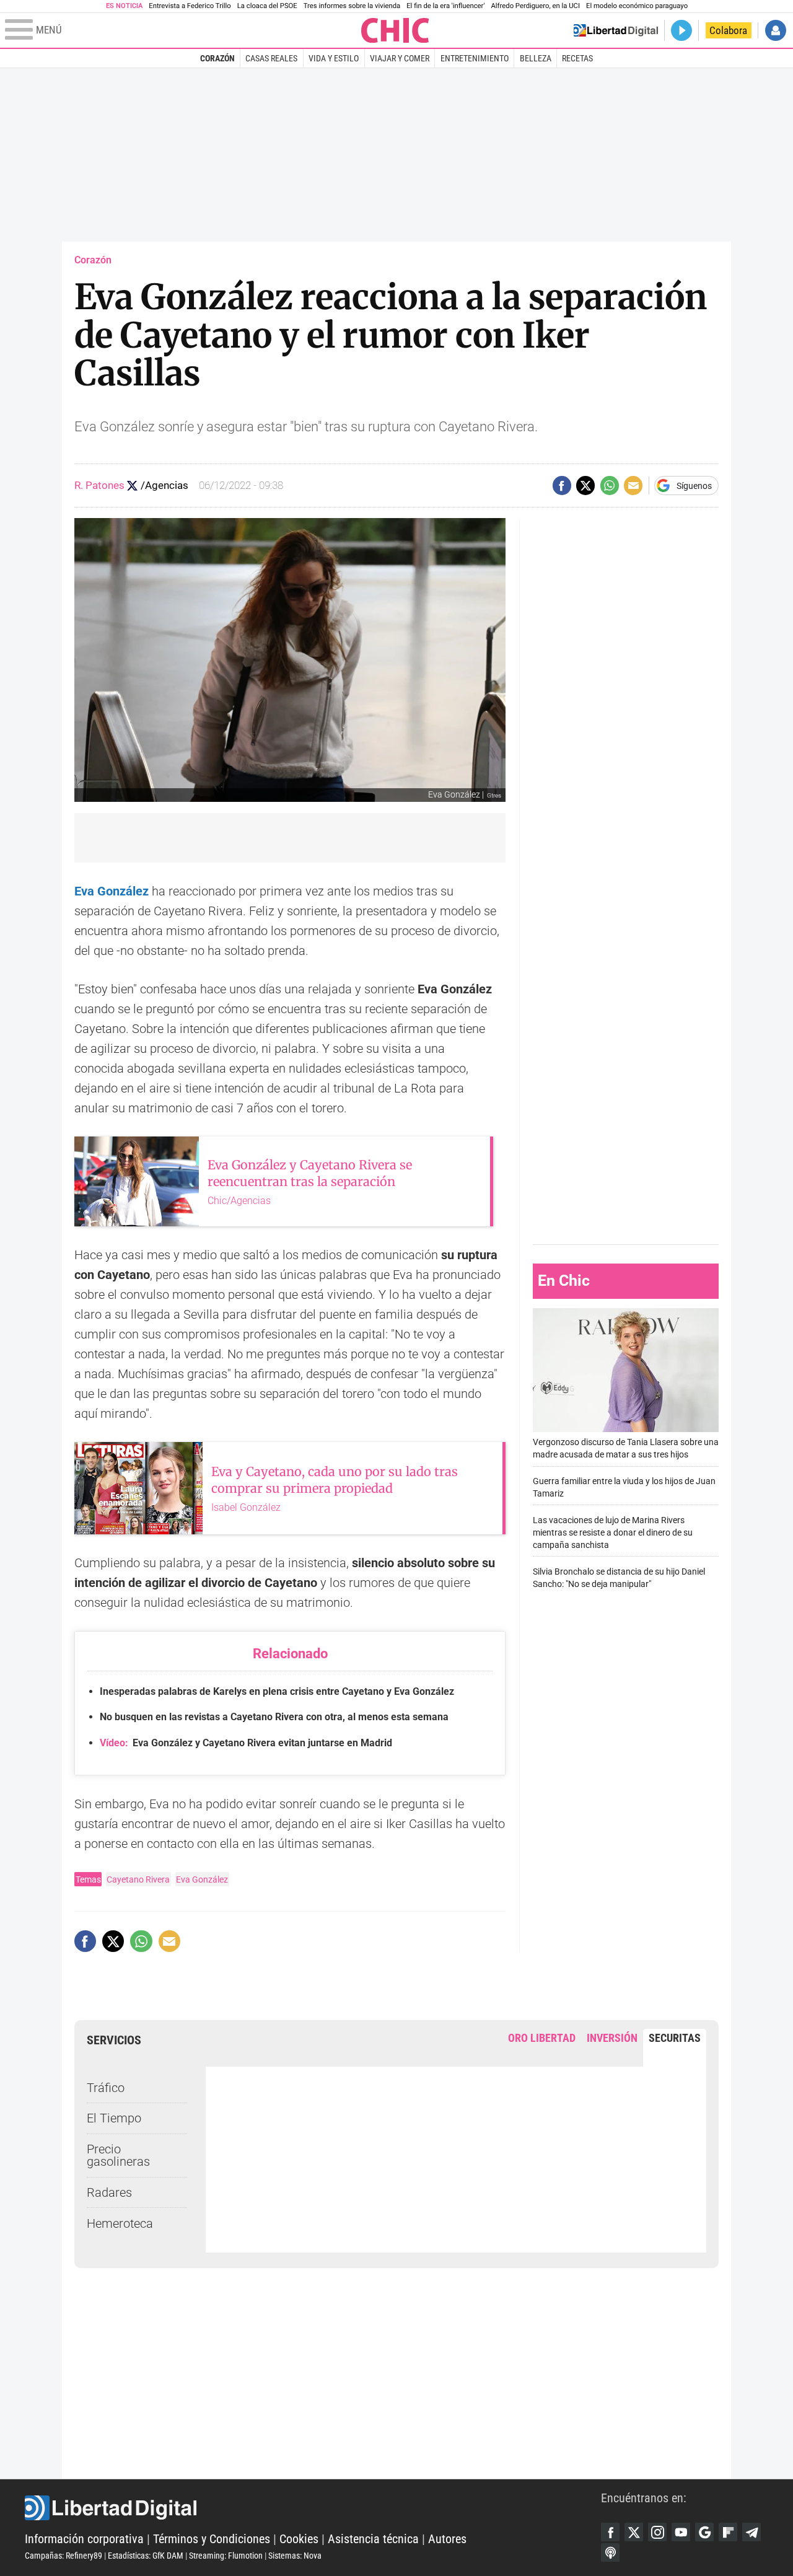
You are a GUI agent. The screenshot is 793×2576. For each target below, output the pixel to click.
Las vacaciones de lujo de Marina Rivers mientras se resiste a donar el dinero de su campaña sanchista (613, 1533)
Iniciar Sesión (776, 30)
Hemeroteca (120, 2223)
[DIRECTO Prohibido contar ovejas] (681, 30)
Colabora (728, 30)
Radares (109, 2192)
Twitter (634, 2532)
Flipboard (728, 2532)
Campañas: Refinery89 (64, 2556)
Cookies (299, 2539)
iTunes (610, 2552)
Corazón (217, 58)
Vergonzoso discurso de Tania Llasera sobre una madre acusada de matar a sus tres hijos (626, 1448)
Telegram (751, 2532)
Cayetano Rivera (138, 1879)
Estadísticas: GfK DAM (146, 2556)
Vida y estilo (334, 58)
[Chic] (395, 30)
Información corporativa (84, 2539)
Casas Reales (271, 58)
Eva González (202, 1879)
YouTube (681, 2532)
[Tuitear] (585, 485)
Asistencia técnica (373, 2539)
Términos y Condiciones (212, 2539)
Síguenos (694, 486)
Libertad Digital (313, 2508)
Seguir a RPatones (132, 486)
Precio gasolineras (118, 2155)
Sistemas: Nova (295, 2556)
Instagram (657, 2532)
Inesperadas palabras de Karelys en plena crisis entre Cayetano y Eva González (277, 1691)
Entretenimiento (475, 58)
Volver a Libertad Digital (616, 30)
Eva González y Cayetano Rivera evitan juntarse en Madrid (246, 1743)
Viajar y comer (400, 58)
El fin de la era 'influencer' (445, 6)
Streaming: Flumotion (226, 2556)
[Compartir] (562, 485)
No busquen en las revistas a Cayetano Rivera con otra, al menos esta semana (274, 1717)
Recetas (577, 58)
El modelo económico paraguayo (637, 6)
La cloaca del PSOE (267, 6)
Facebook (610, 2532)
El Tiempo (114, 2118)
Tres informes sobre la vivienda (352, 6)
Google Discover (704, 2532)
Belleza (536, 58)
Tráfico (106, 2088)
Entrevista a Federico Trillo (190, 6)
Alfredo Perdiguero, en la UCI (536, 6)
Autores (447, 2539)
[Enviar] (610, 485)
